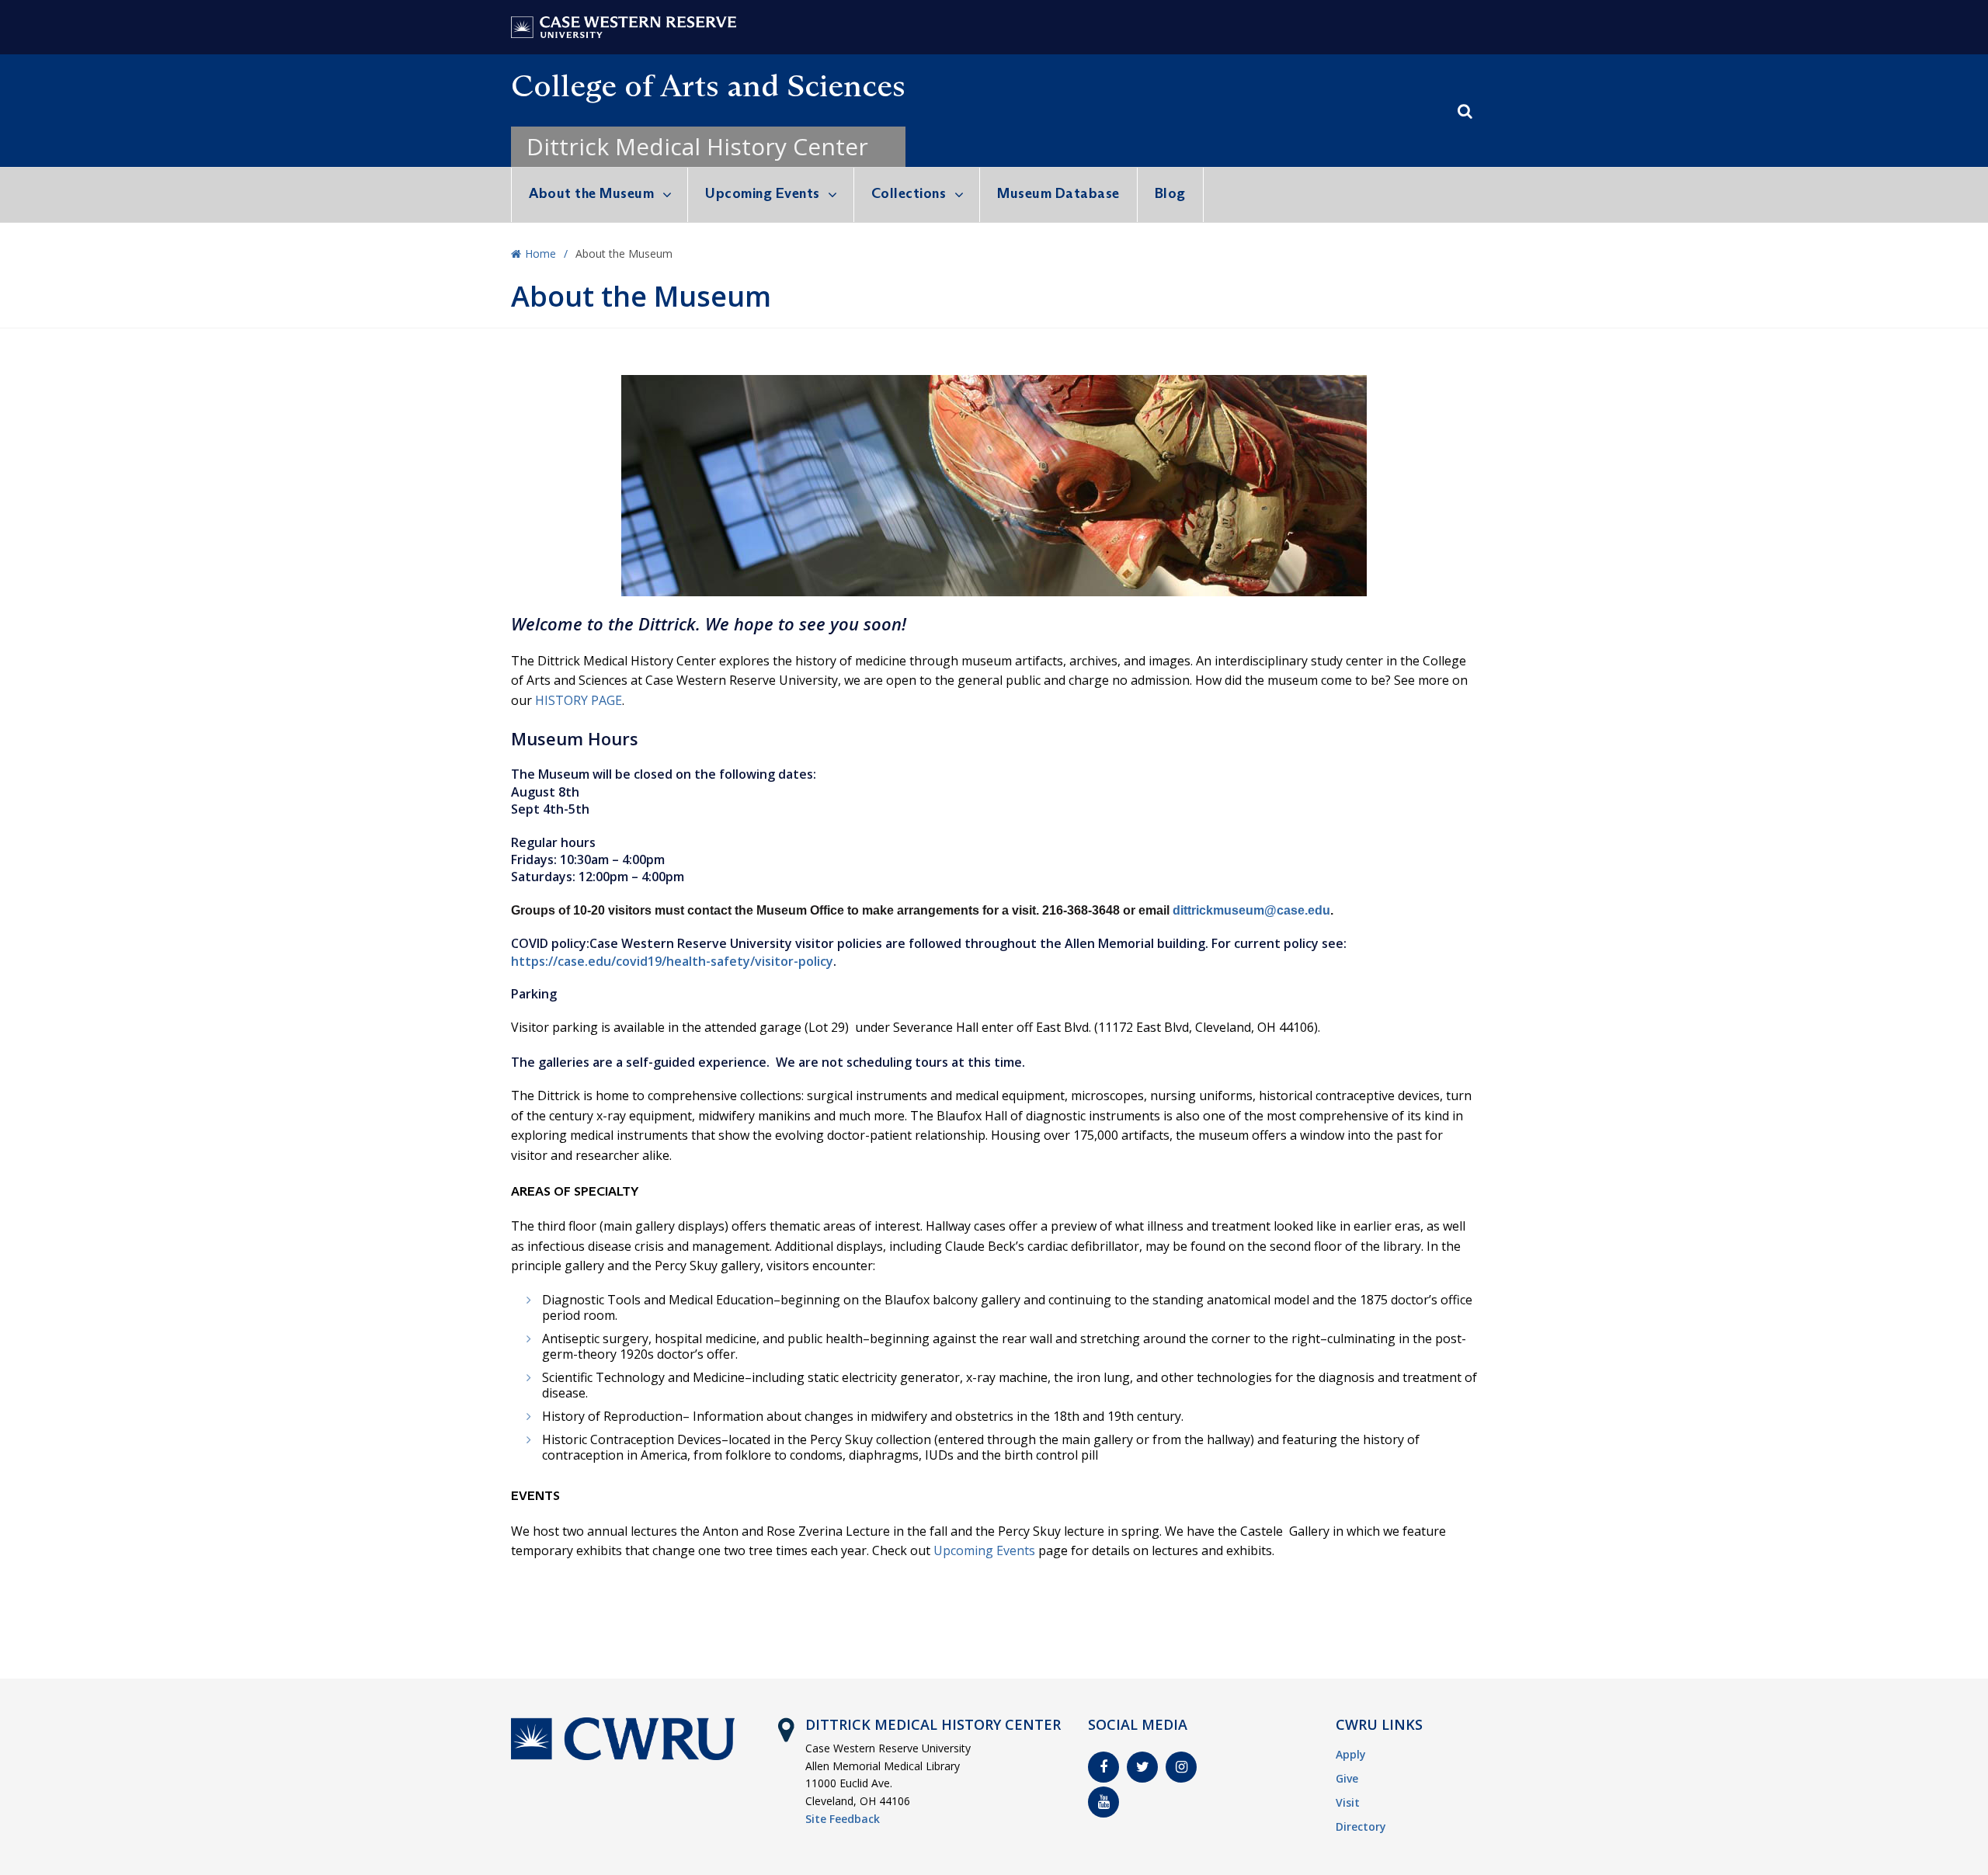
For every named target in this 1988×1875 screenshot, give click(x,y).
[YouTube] (1103, 1802)
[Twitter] (1142, 1767)
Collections (909, 193)
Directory (1361, 1826)
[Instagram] (1181, 1767)
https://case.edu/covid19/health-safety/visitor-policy (672, 961)
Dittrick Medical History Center (697, 146)
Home (540, 253)
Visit (1348, 1802)
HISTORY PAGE (579, 700)
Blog (1170, 193)
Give (1347, 1778)
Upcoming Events (763, 193)
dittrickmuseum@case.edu (1251, 910)
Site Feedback (843, 1819)
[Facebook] (1103, 1767)
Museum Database (1058, 193)
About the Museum (591, 193)
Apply (1351, 1754)
